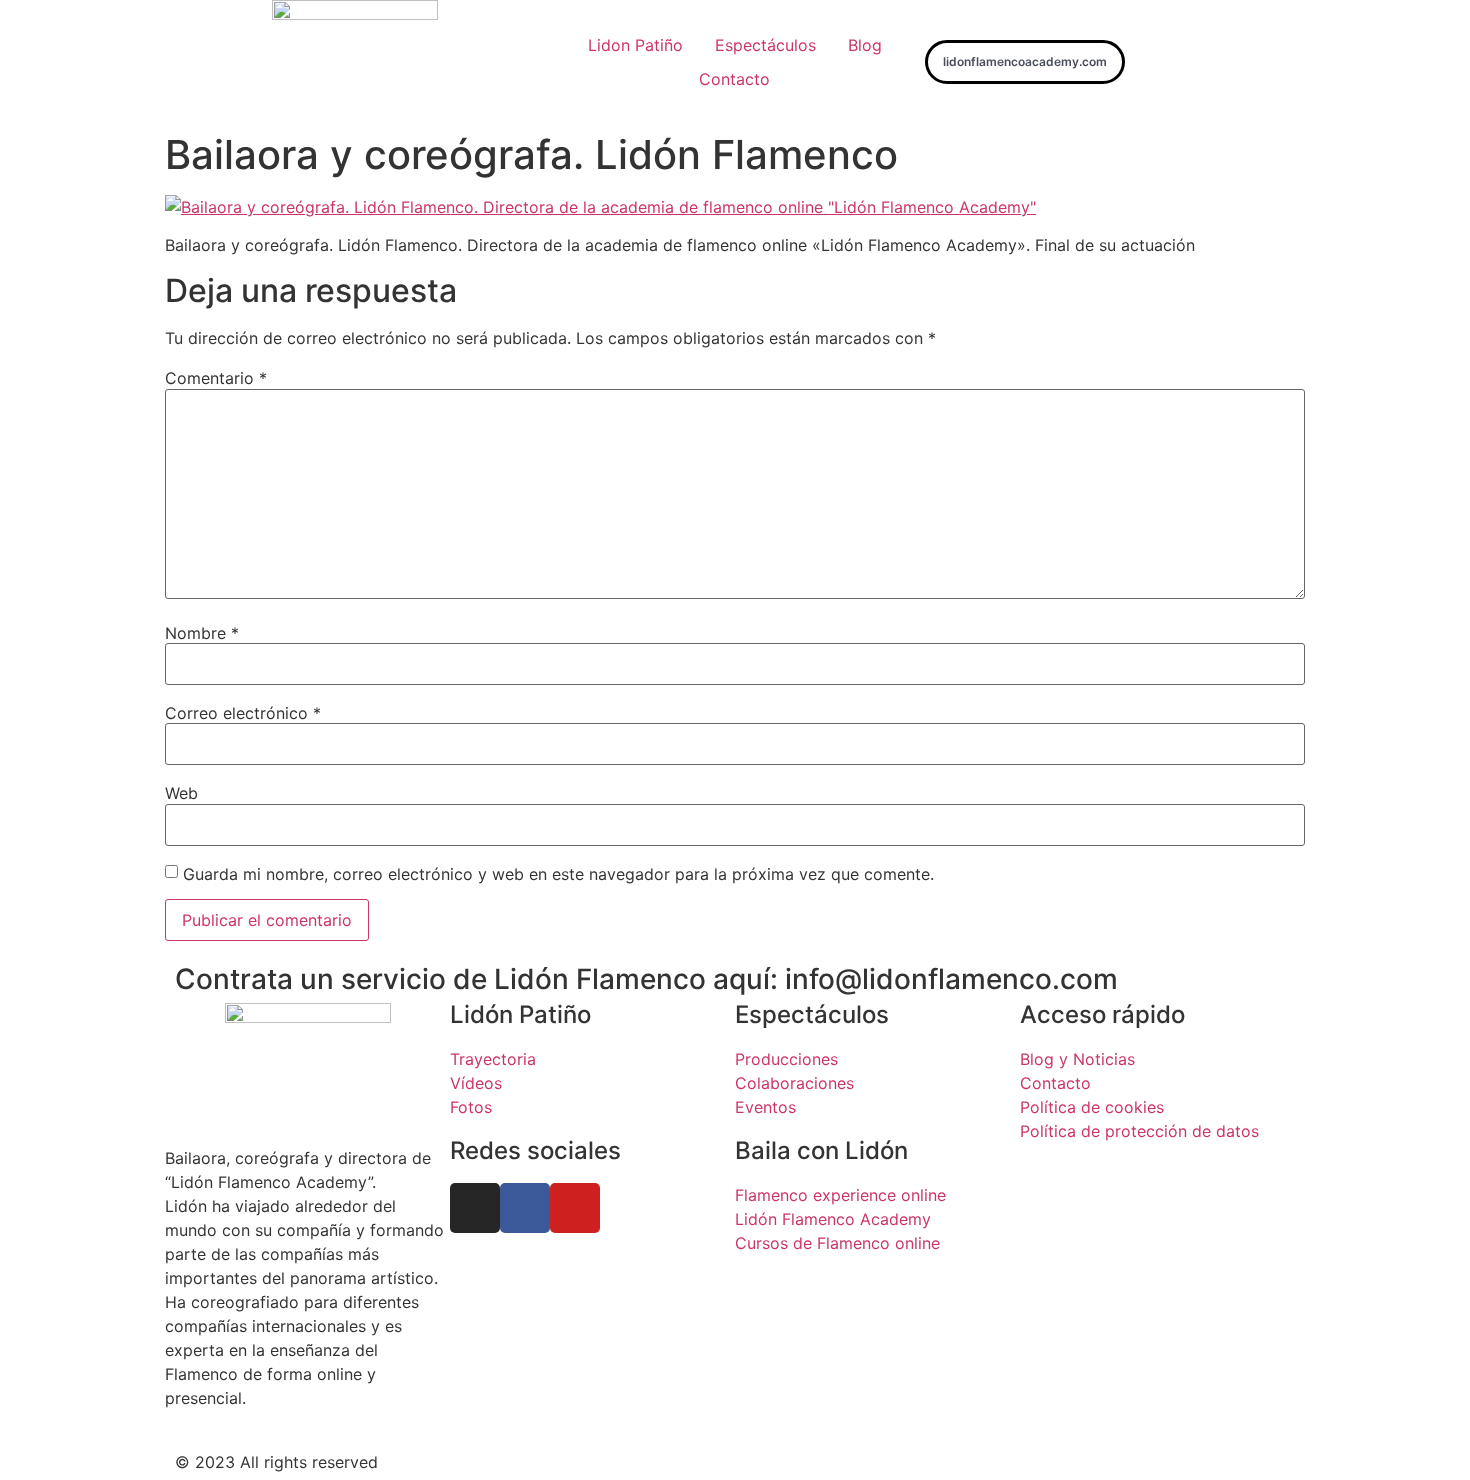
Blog (865, 45)
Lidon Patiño (635, 45)
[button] (1025, 62)
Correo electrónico (243, 713)
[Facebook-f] (525, 1208)
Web (181, 793)
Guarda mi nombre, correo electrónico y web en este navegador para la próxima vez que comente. (558, 874)
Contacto (734, 79)
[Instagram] (475, 1208)
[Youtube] (575, 1208)
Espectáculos (765, 45)
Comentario (216, 378)
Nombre (202, 633)
